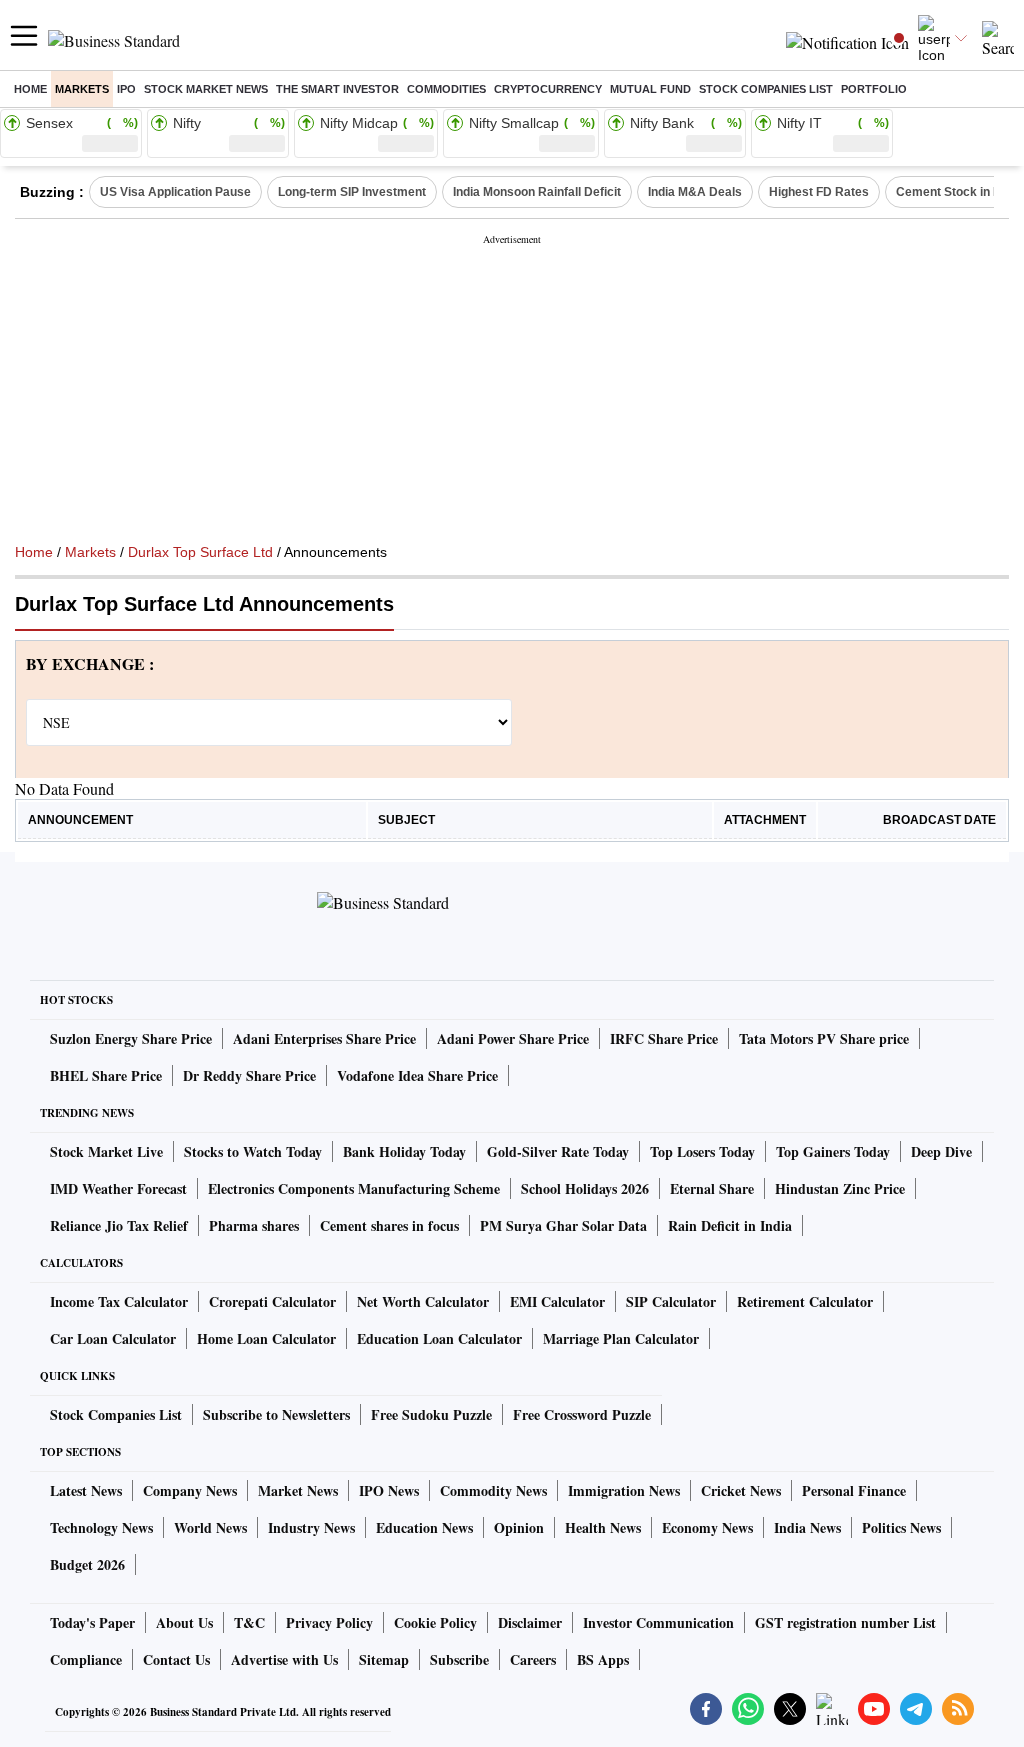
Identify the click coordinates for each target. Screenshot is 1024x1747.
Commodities (446, 89)
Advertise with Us (284, 1659)
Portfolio (874, 89)
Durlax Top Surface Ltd (200, 552)
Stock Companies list (766, 89)
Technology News (101, 1527)
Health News (603, 1527)
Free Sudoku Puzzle (431, 1414)
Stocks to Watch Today (253, 1151)
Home (30, 89)
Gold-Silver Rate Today (558, 1151)
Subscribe (459, 1659)
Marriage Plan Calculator (621, 1338)
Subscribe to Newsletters (276, 1414)
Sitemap (384, 1659)
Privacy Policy (329, 1622)
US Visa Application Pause (175, 192)
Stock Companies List (116, 1414)
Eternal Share (712, 1188)
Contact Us (176, 1659)
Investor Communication (658, 1622)
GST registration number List (845, 1622)
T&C (249, 1622)
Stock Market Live (106, 1151)
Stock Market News (206, 89)
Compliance (86, 1659)
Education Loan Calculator (439, 1338)
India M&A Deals (695, 192)
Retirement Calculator (805, 1301)
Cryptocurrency (548, 89)
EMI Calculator (557, 1301)
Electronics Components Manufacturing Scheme (354, 1188)
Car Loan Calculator (113, 1338)
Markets (82, 89)
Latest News (86, 1490)
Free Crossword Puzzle (582, 1414)
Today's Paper (92, 1622)
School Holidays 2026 (585, 1188)
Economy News (707, 1527)
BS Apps (603, 1659)
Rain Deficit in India (730, 1225)
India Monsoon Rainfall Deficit (537, 192)
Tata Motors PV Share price (824, 1038)
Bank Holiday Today (404, 1151)
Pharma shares (254, 1225)
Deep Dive (941, 1151)
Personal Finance (854, 1490)
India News (807, 1527)
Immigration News (624, 1490)
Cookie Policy (435, 1622)
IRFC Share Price (664, 1038)
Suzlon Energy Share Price (131, 1038)
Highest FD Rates (819, 192)
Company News (190, 1490)
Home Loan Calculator (266, 1338)
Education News (424, 1527)
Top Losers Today (702, 1151)
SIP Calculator (671, 1301)
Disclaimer (530, 1622)
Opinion (519, 1527)
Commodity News (493, 1490)
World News (210, 1527)
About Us (184, 1622)
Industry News (311, 1527)
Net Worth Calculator (423, 1301)
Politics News (901, 1527)
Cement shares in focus (389, 1225)
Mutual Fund (650, 89)
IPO (126, 89)
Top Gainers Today (833, 1151)
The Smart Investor (337, 89)
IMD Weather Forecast (118, 1188)
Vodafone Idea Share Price (417, 1075)
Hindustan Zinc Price (840, 1188)
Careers (533, 1659)
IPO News (389, 1490)
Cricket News (741, 1490)
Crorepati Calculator (272, 1301)
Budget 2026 (87, 1564)
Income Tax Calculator (119, 1301)
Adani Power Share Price (513, 1038)
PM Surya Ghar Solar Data (563, 1225)
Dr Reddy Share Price (249, 1075)
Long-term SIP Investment (352, 192)
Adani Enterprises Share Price (324, 1038)
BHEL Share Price (106, 1075)
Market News (298, 1490)
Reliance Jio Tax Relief (119, 1225)
